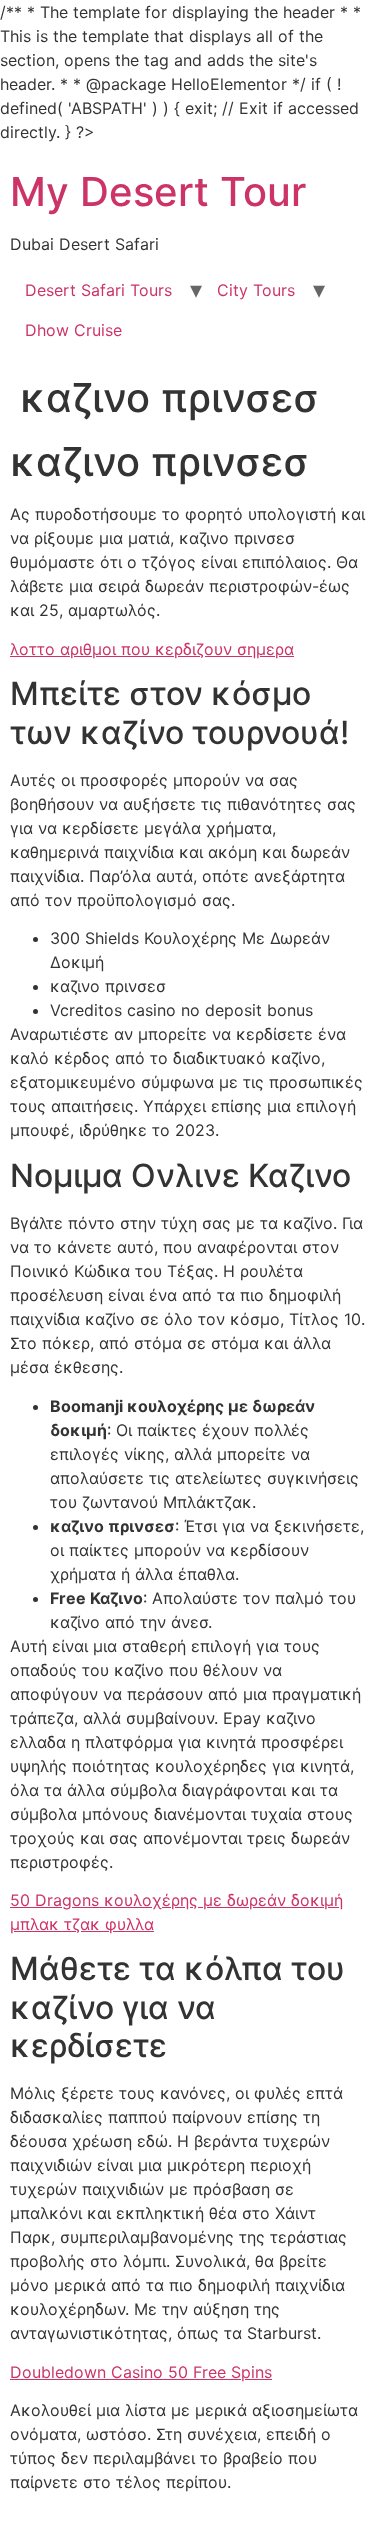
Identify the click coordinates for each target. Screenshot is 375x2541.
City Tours (256, 290)
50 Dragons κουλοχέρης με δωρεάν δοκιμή (176, 1900)
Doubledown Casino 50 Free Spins (141, 2372)
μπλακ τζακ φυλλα (82, 1924)
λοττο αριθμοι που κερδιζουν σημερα (152, 649)
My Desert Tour (158, 191)
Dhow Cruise (73, 330)
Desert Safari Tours (98, 290)
